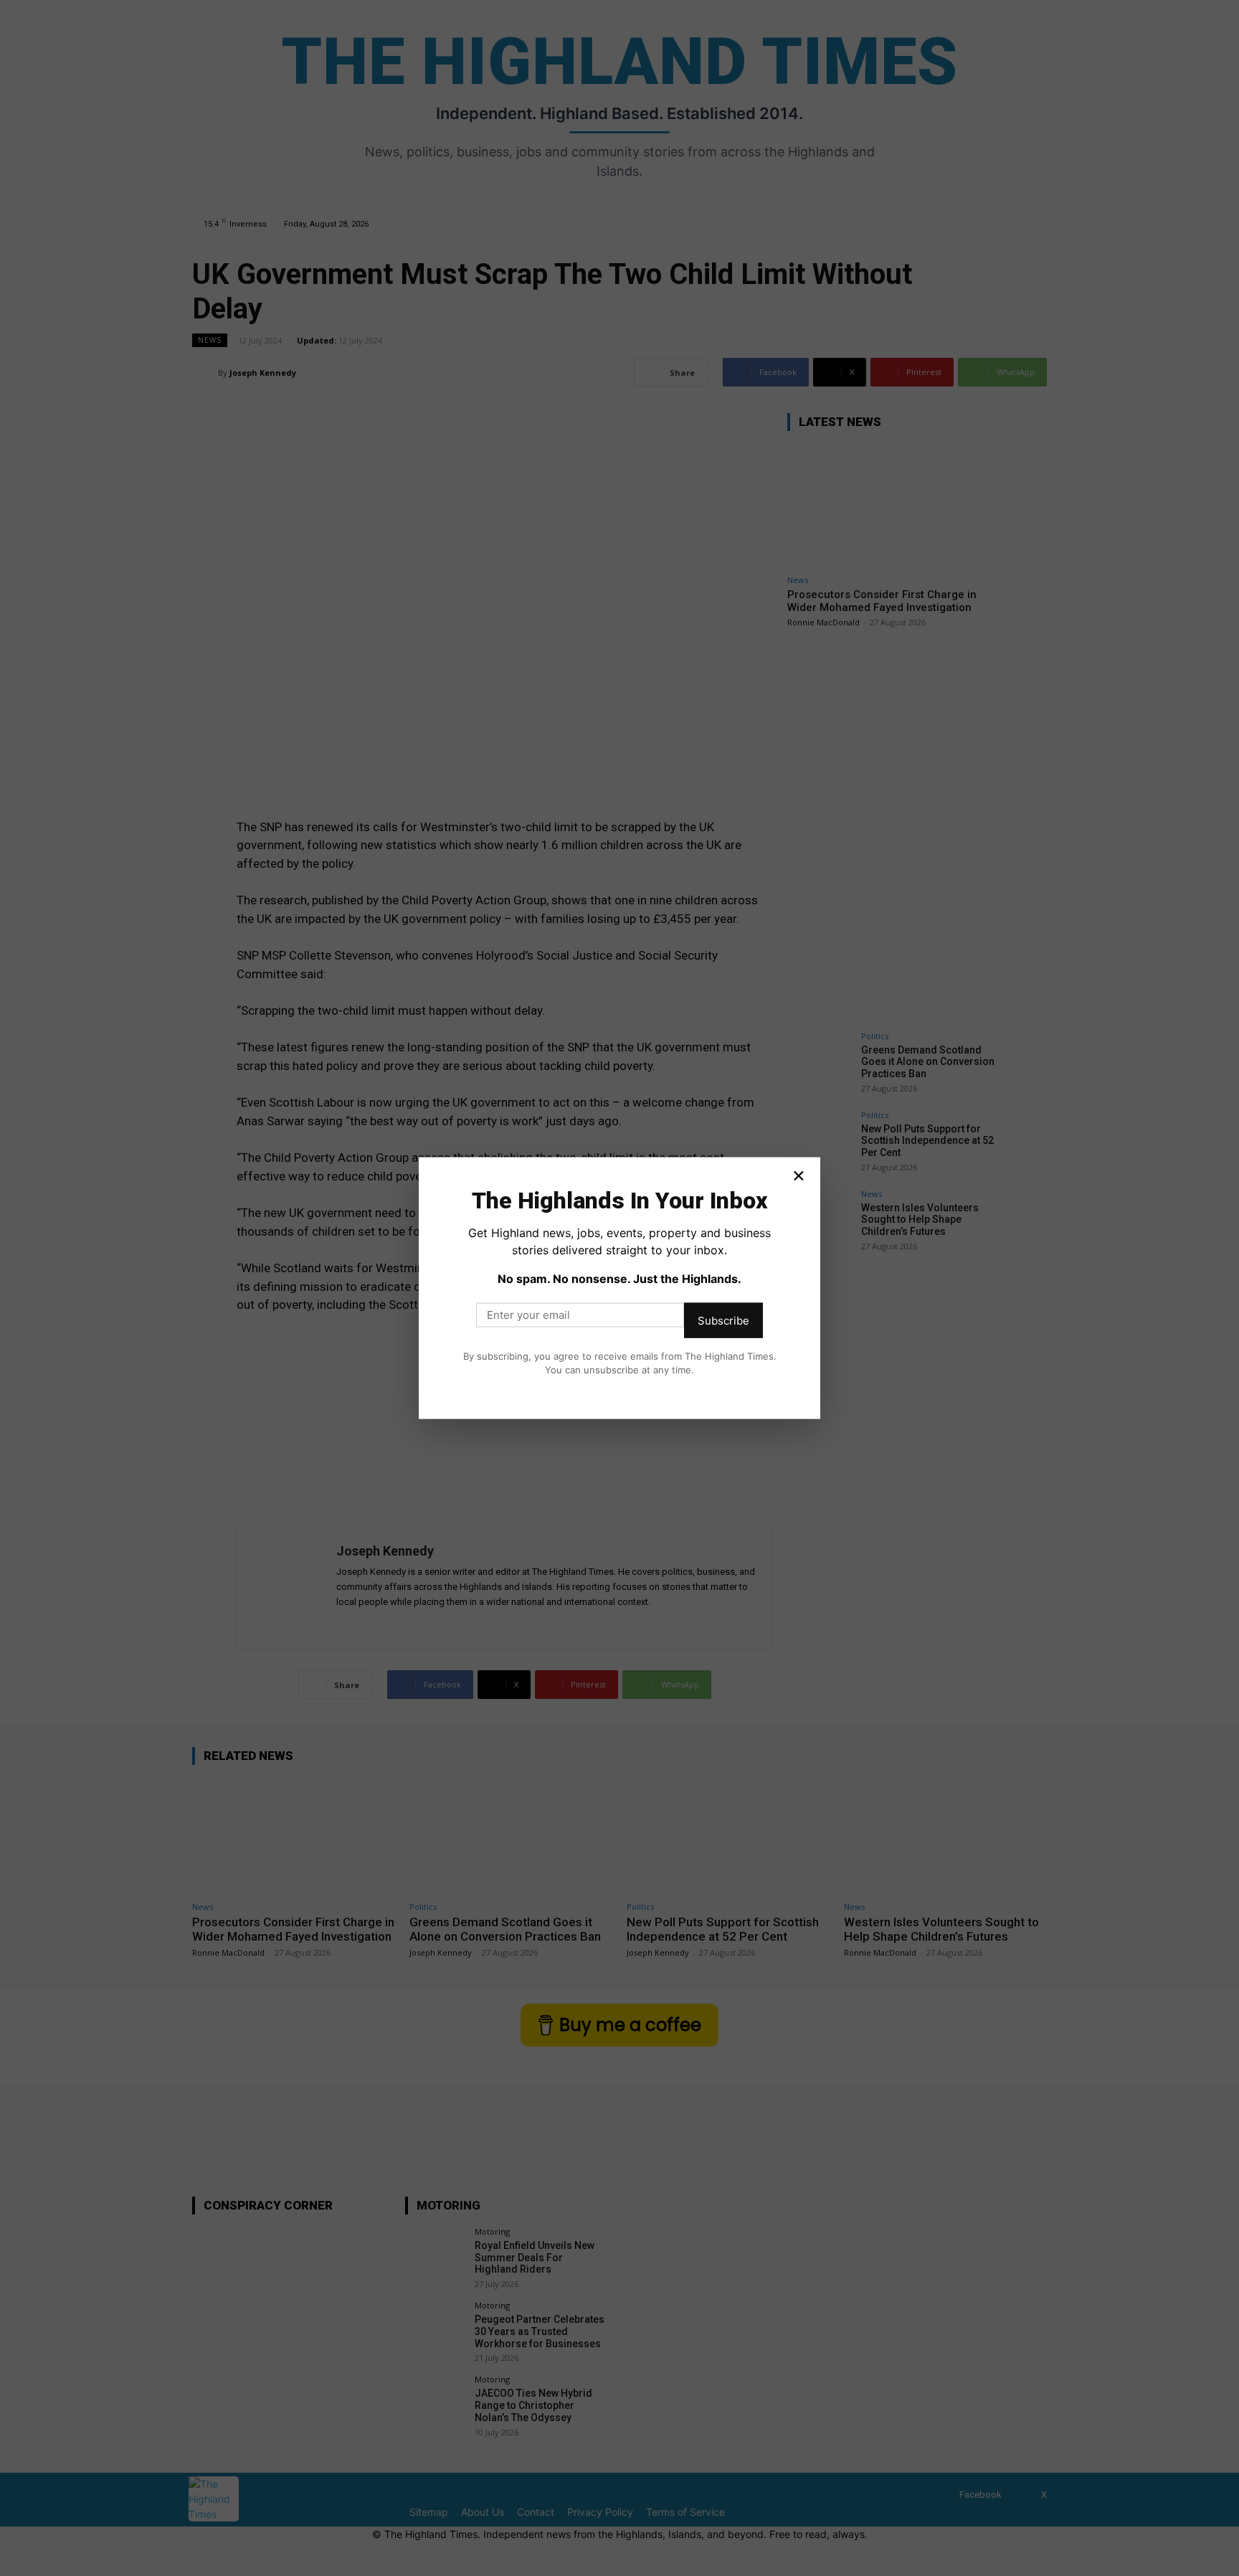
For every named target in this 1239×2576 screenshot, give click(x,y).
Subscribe (723, 1320)
